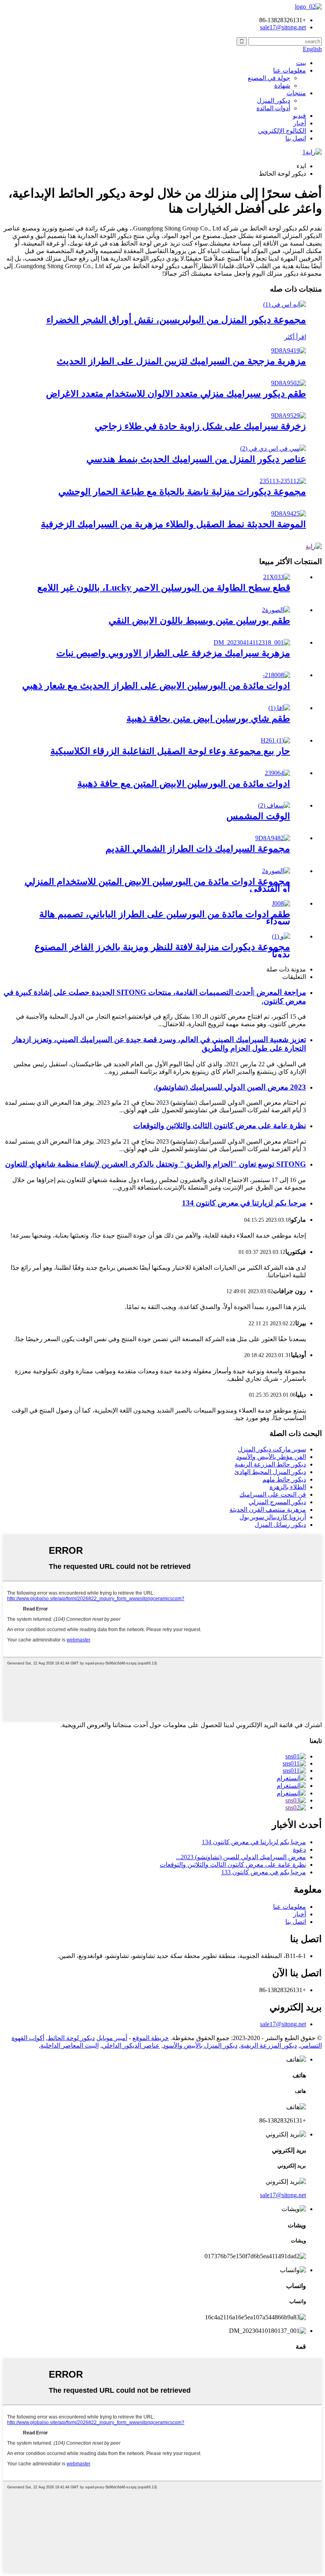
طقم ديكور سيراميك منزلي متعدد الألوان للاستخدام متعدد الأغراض (176, 394)
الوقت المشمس (258, 816)
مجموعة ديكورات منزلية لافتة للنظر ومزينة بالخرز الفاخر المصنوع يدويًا (162, 950)
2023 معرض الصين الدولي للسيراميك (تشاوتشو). (230, 1087)
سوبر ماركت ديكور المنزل (272, 1449)
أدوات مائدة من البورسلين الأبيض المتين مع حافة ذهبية (184, 783)
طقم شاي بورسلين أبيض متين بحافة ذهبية (208, 718)
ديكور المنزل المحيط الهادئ (270, 1472)
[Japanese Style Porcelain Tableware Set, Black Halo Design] (281, 903)
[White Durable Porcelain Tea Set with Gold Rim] (279, 708)
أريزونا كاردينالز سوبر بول (273, 1517)
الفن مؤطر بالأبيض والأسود (271, 1457)
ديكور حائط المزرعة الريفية (270, 1464)
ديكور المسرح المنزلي (277, 1502)
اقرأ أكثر (295, 337)
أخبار (300, 123)
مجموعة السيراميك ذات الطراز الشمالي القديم (198, 848)
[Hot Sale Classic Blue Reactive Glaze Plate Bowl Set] (275, 740)
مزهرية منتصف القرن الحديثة (268, 1510)
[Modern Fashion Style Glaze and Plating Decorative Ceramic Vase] (289, 513)
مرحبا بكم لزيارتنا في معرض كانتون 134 (244, 1203)
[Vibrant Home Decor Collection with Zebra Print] (283, 481)
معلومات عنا (290, 70)
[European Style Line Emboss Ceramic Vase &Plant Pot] (252, 642)
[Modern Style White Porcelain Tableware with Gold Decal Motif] (276, 675)
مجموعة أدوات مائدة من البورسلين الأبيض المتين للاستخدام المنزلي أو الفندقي (157, 885)
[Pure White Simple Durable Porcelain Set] (276, 610)
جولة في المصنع (269, 78)
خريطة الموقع (151, 2038)
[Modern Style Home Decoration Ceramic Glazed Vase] (289, 350)
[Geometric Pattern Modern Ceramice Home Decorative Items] (273, 448)
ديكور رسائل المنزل (280, 1525)
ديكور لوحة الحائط (71, 2038)
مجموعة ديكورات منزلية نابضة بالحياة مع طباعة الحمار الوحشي (182, 491)
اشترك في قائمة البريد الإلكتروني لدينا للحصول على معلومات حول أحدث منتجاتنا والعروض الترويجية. (191, 1725)
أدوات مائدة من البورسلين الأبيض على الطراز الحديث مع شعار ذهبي (156, 685)
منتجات (296, 93)
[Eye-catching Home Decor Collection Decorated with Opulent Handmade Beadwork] (281, 936)
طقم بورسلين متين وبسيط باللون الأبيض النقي (199, 620)
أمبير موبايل (112, 2038)
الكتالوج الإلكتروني (282, 131)
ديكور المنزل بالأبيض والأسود (200, 2045)
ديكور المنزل (273, 101)
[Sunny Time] (274, 805)
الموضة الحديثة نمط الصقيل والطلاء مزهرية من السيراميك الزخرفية (173, 524)
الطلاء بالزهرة (288, 1487)
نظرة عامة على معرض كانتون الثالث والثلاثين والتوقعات (220, 1126)
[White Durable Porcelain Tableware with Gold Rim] (277, 773)
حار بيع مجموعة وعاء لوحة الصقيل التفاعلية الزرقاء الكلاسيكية (170, 751)
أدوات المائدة (273, 108)
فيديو (299, 116)
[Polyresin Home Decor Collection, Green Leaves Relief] (285, 304)
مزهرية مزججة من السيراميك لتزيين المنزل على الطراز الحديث (181, 361)
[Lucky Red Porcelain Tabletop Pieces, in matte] (277, 577)
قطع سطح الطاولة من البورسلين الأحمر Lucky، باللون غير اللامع (164, 587)
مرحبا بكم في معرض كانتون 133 (264, 1872)
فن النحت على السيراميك (273, 1494)
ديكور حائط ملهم (284, 1479)
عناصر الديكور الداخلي (131, 2045)
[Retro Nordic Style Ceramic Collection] (273, 838)
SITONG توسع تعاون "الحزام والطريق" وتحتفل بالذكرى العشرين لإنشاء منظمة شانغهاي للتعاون (156, 1164)
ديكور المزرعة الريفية (269, 2045)
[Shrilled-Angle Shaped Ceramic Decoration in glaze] (289, 416)
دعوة (299, 1849)
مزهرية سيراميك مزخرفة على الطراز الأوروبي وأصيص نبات (173, 653)
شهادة (282, 85)
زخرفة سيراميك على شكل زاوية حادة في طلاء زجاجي (200, 426)
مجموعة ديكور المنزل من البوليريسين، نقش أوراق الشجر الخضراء (176, 320)
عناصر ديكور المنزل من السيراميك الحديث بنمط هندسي (196, 459)
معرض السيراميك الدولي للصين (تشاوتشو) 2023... (241, 1857)
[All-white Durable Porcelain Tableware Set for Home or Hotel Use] (276, 871)
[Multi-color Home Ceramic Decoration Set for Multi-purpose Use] (289, 383)
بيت (301, 63)
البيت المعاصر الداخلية (70, 2045)
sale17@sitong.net (283, 2024)
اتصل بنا (296, 138)
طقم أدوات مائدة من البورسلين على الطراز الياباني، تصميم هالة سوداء (165, 918)
